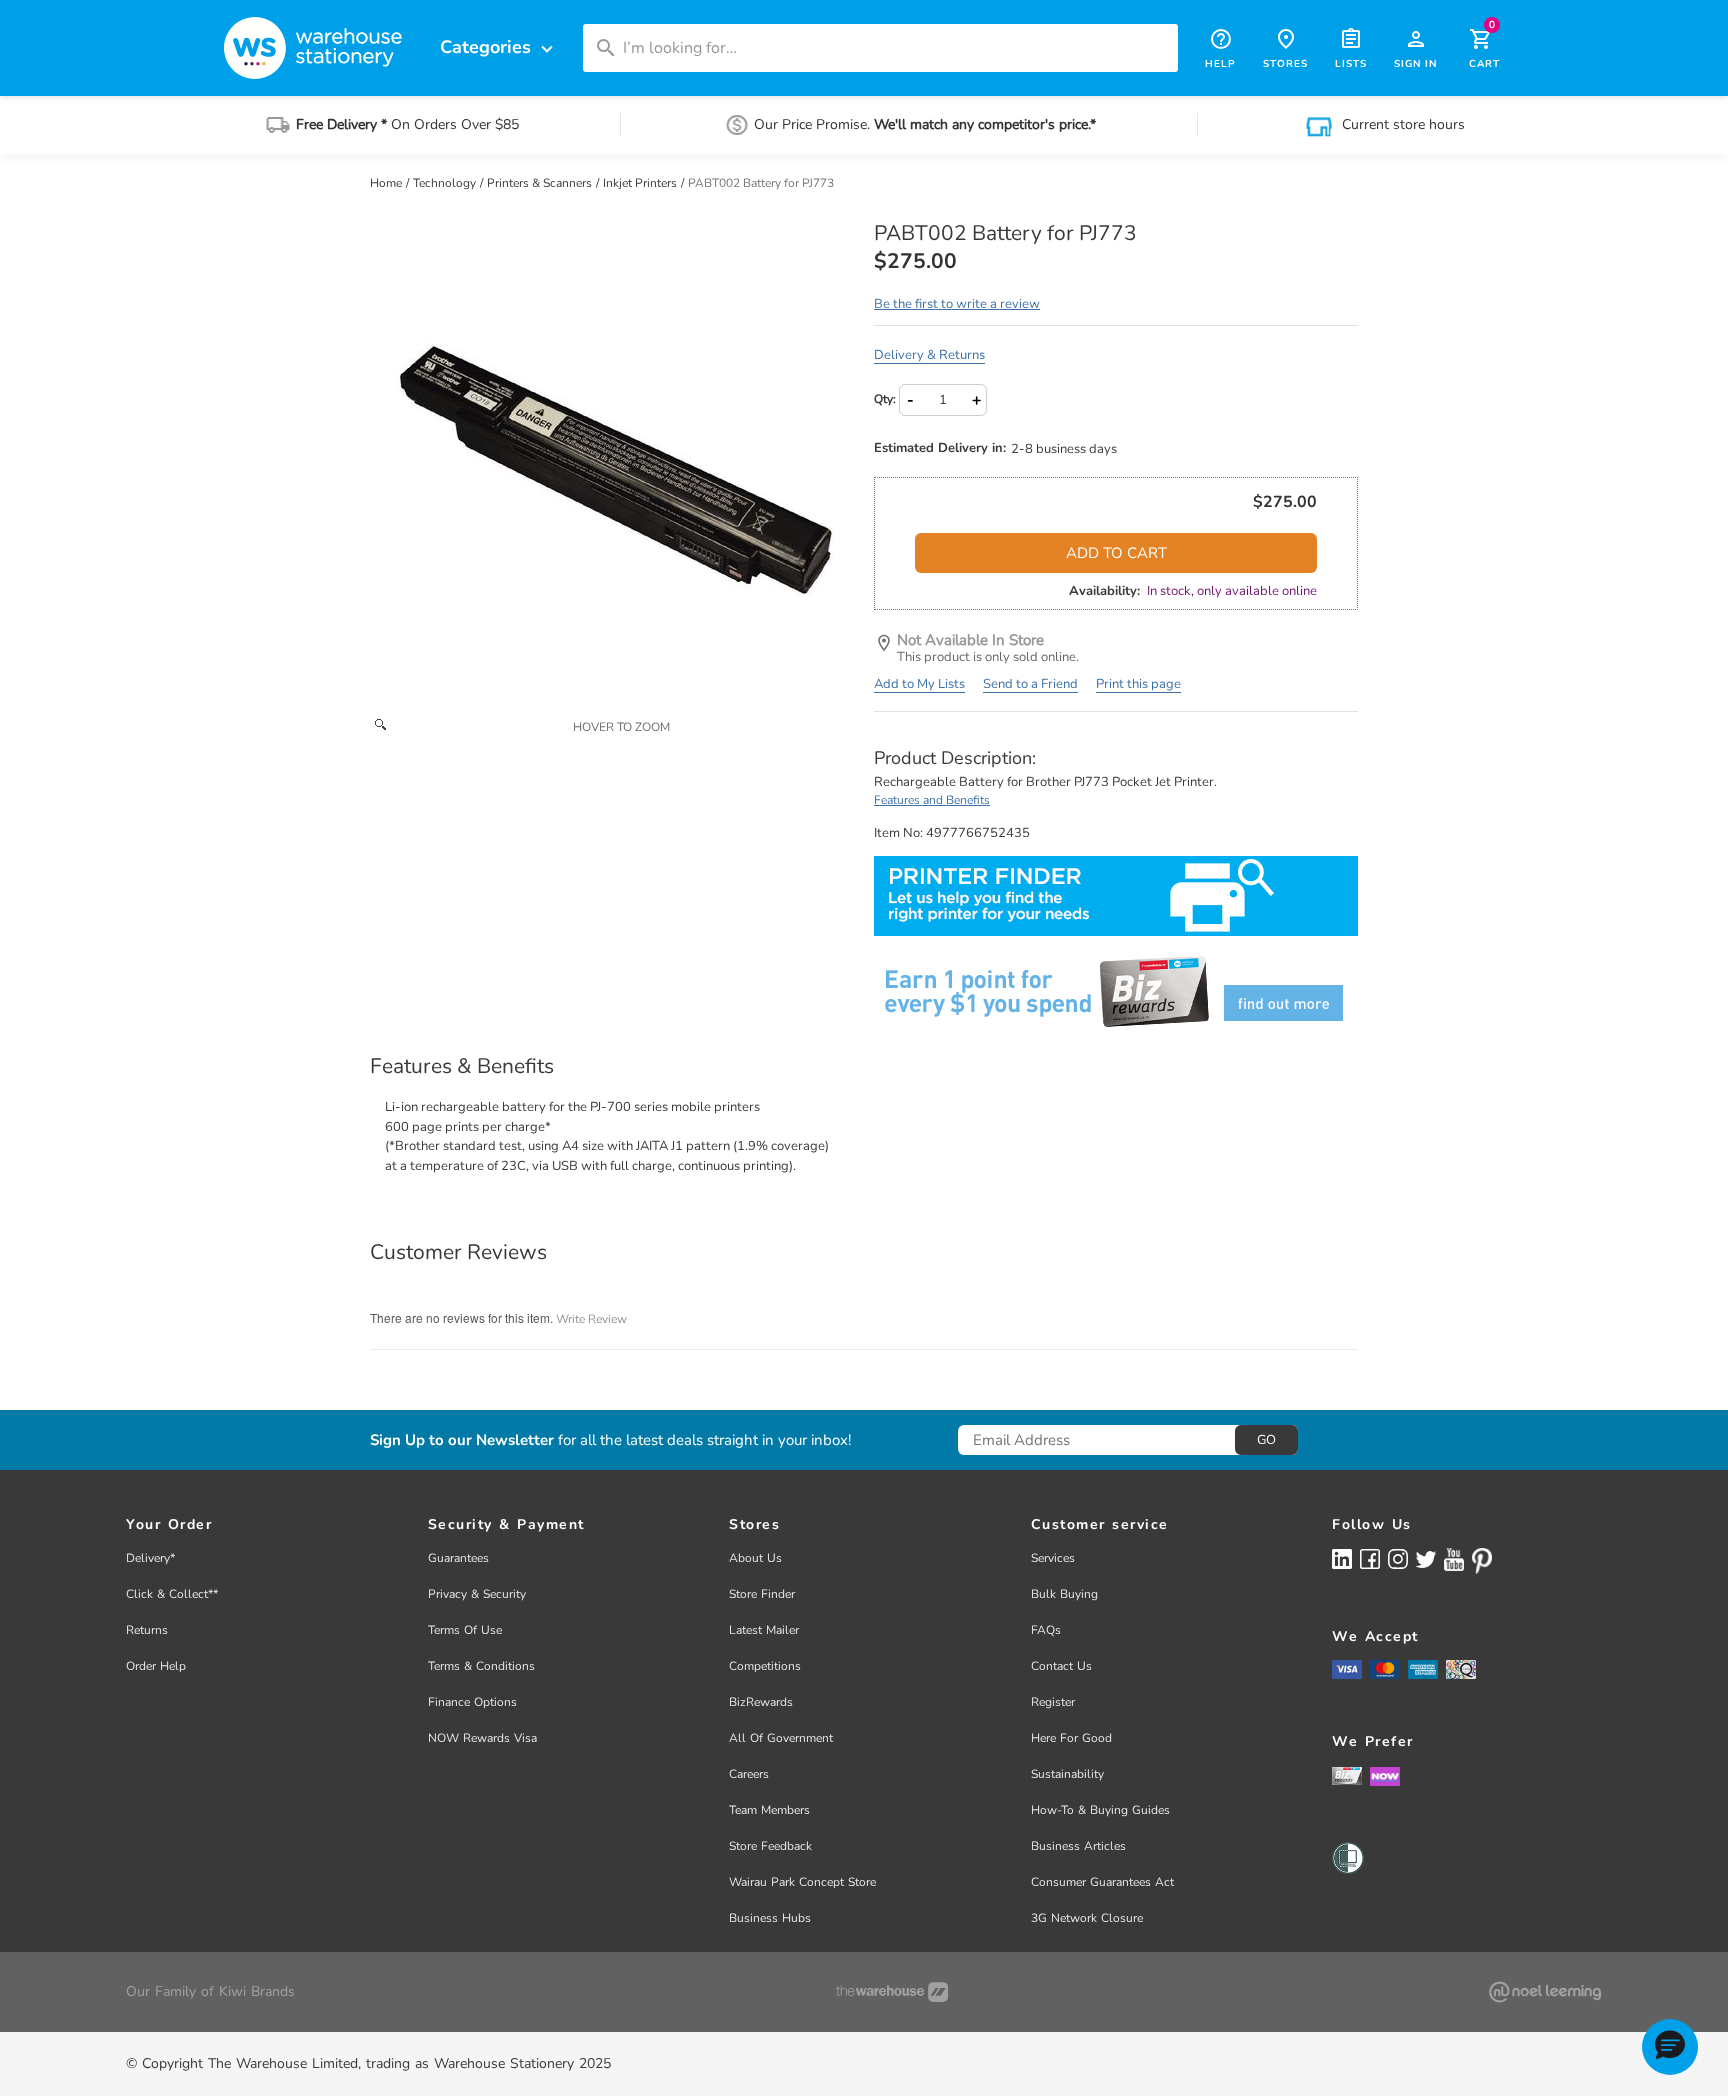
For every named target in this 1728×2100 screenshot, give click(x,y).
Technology (446, 183)
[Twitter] (1426, 1558)
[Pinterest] (1482, 1561)
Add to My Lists (919, 684)
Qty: (885, 399)
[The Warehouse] (892, 1992)
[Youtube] (1454, 1559)
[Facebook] (1370, 1558)
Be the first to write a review (957, 304)
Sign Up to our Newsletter (462, 1440)
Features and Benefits (932, 800)
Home (387, 183)
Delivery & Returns (929, 355)
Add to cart (1116, 553)
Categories (499, 47)
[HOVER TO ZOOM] (612, 464)
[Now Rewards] (1385, 1775)
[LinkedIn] (1342, 1558)
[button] (1670, 2047)
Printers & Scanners (541, 183)
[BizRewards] (1347, 1775)
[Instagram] (1398, 1558)
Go (1266, 1440)
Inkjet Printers (641, 183)
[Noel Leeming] (1545, 1992)
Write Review (591, 1319)
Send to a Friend (1030, 684)
